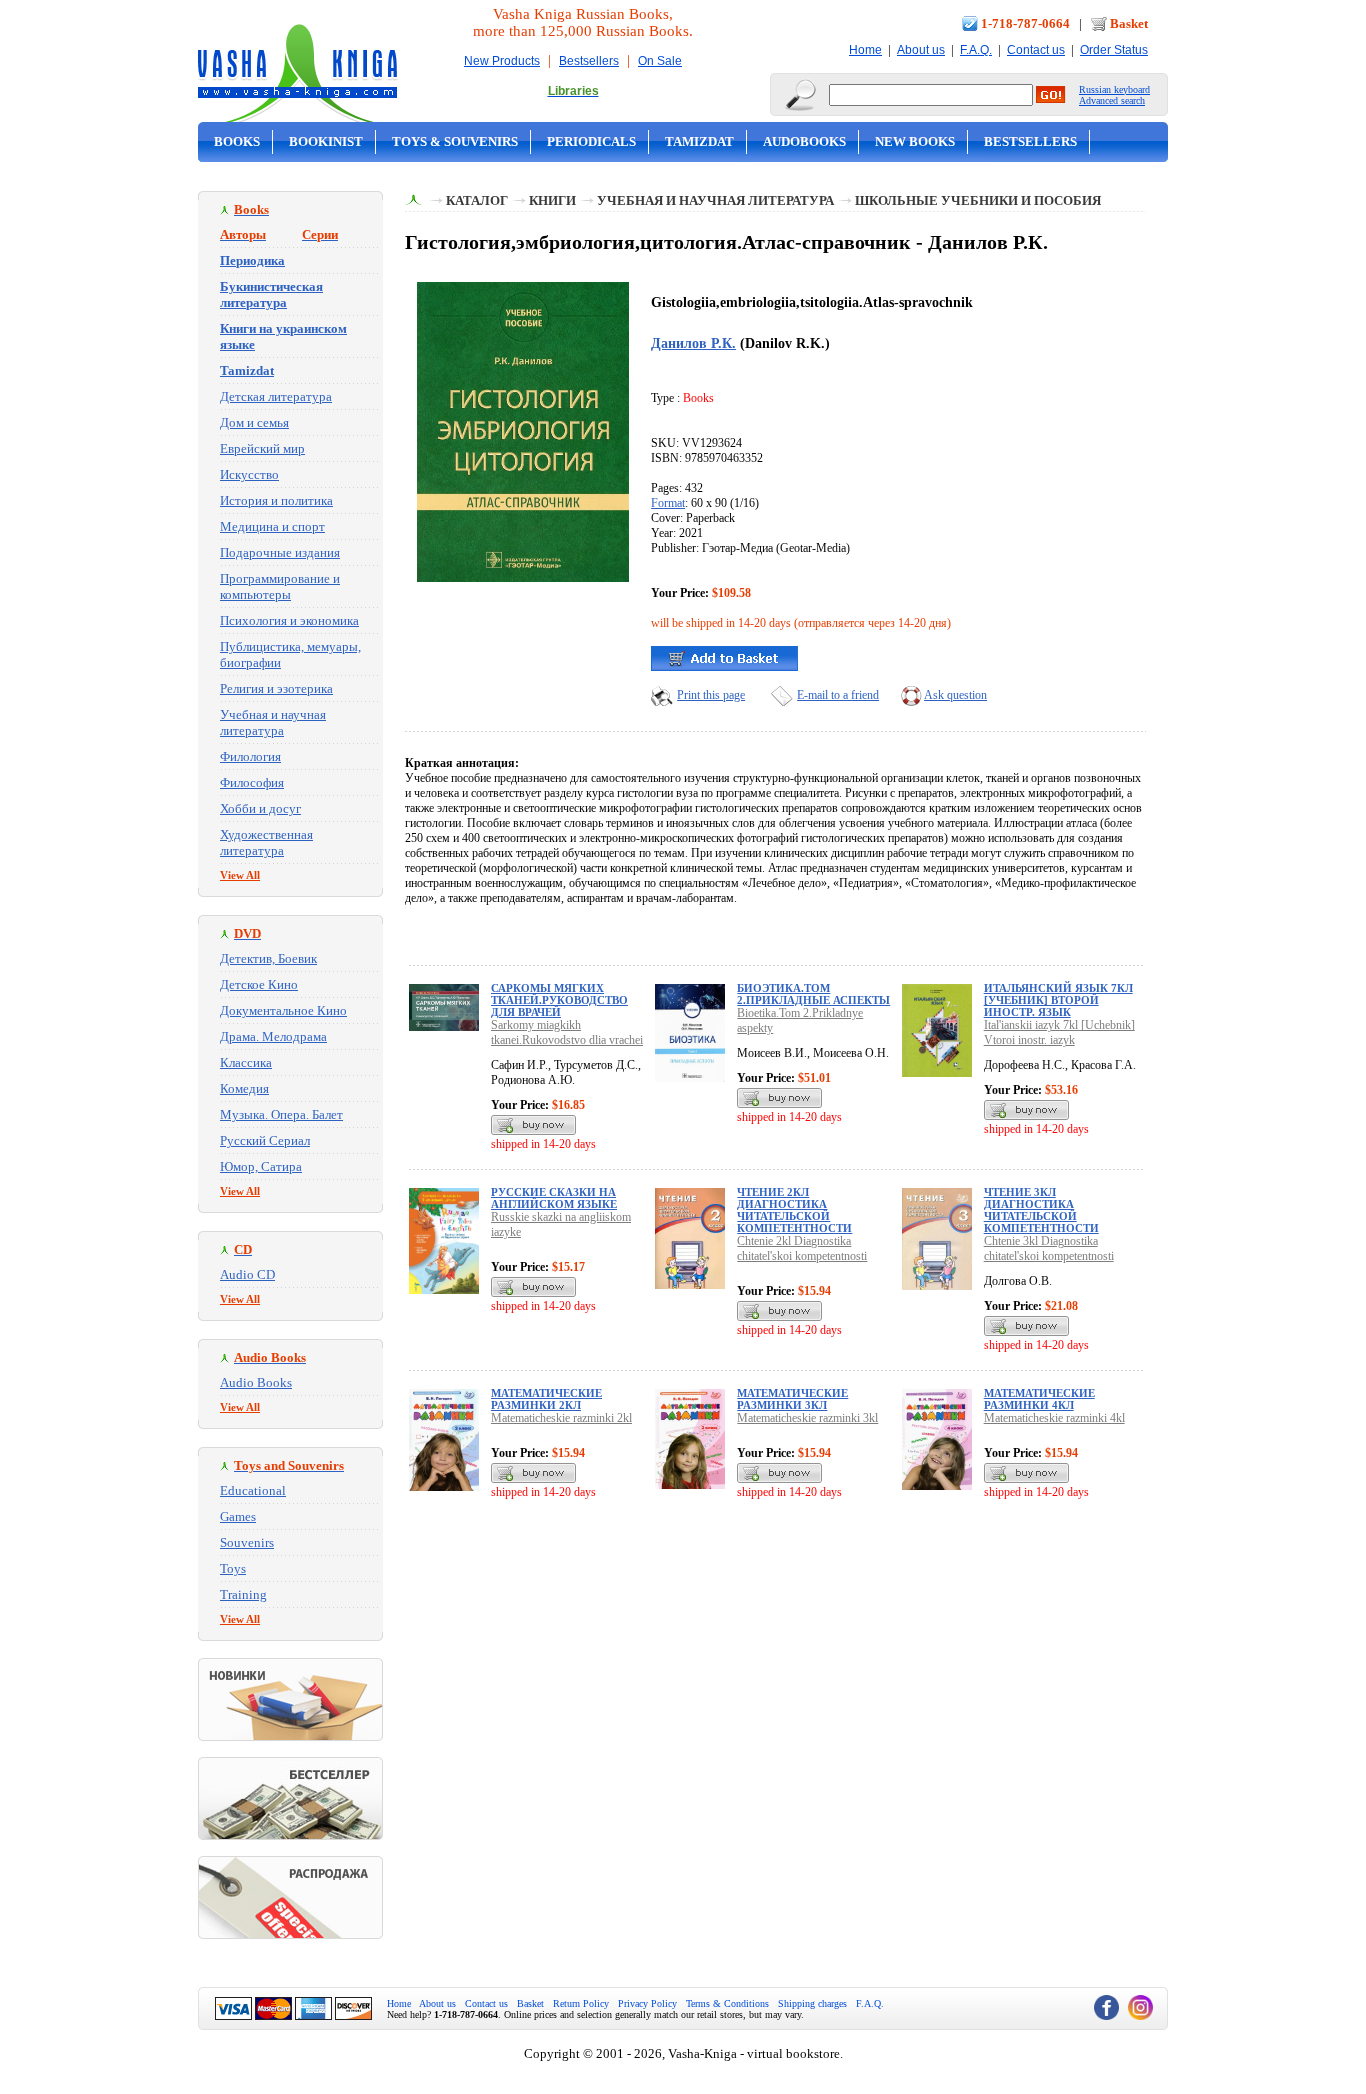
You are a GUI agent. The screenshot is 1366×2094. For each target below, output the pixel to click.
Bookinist (326, 141)
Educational (253, 1490)
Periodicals (591, 141)
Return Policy (581, 2003)
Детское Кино (259, 984)
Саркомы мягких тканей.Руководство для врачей (559, 1000)
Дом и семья (254, 422)
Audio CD (247, 1274)
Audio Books (256, 1382)
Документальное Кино (283, 1010)
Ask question (955, 695)
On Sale (660, 61)
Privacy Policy (647, 2003)
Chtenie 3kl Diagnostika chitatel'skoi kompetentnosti (1049, 1248)
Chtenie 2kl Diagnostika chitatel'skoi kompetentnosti (802, 1248)
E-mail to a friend (838, 695)
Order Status (1114, 50)
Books (237, 141)
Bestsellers (589, 61)
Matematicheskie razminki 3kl (807, 1418)
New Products (502, 61)
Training (243, 1594)
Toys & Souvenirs (455, 141)
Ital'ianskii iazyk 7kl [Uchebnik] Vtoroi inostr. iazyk (1059, 1032)
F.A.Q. (976, 50)
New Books (915, 141)
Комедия (244, 1088)
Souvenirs (247, 1542)
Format (668, 503)
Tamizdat (699, 141)
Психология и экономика (289, 620)
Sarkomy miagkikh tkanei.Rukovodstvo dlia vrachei (567, 1032)
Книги (552, 200)
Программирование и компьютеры (280, 586)
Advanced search (1112, 100)
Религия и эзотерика (276, 688)
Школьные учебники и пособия (978, 200)
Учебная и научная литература (273, 722)
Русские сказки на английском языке (554, 1198)
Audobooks (804, 141)
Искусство (249, 474)
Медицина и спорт (272, 526)
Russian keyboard (1114, 89)
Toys (233, 1568)
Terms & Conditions (727, 2003)
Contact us (1036, 50)
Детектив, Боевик (268, 958)
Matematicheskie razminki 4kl (1054, 1418)
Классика (246, 1062)
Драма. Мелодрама (273, 1036)
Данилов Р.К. (693, 343)
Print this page (711, 695)
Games (238, 1516)
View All (240, 875)
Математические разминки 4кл (1039, 1399)
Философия (252, 782)
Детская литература (276, 396)
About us (921, 50)
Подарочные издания (280, 552)
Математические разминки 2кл (546, 1399)
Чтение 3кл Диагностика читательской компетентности (1041, 1210)
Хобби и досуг (260, 808)
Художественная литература (266, 842)
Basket (1129, 23)
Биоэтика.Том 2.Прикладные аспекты (813, 994)
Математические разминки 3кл (792, 1399)
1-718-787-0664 (1025, 23)
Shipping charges (812, 2003)
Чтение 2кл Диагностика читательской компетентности (794, 1210)
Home (865, 50)
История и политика (276, 500)
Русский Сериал (265, 1140)
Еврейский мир (262, 448)
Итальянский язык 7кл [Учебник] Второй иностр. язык (1058, 1000)
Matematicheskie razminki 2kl (561, 1418)
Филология (250, 756)
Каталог (477, 200)
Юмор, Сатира (261, 1166)
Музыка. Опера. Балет (281, 1114)
